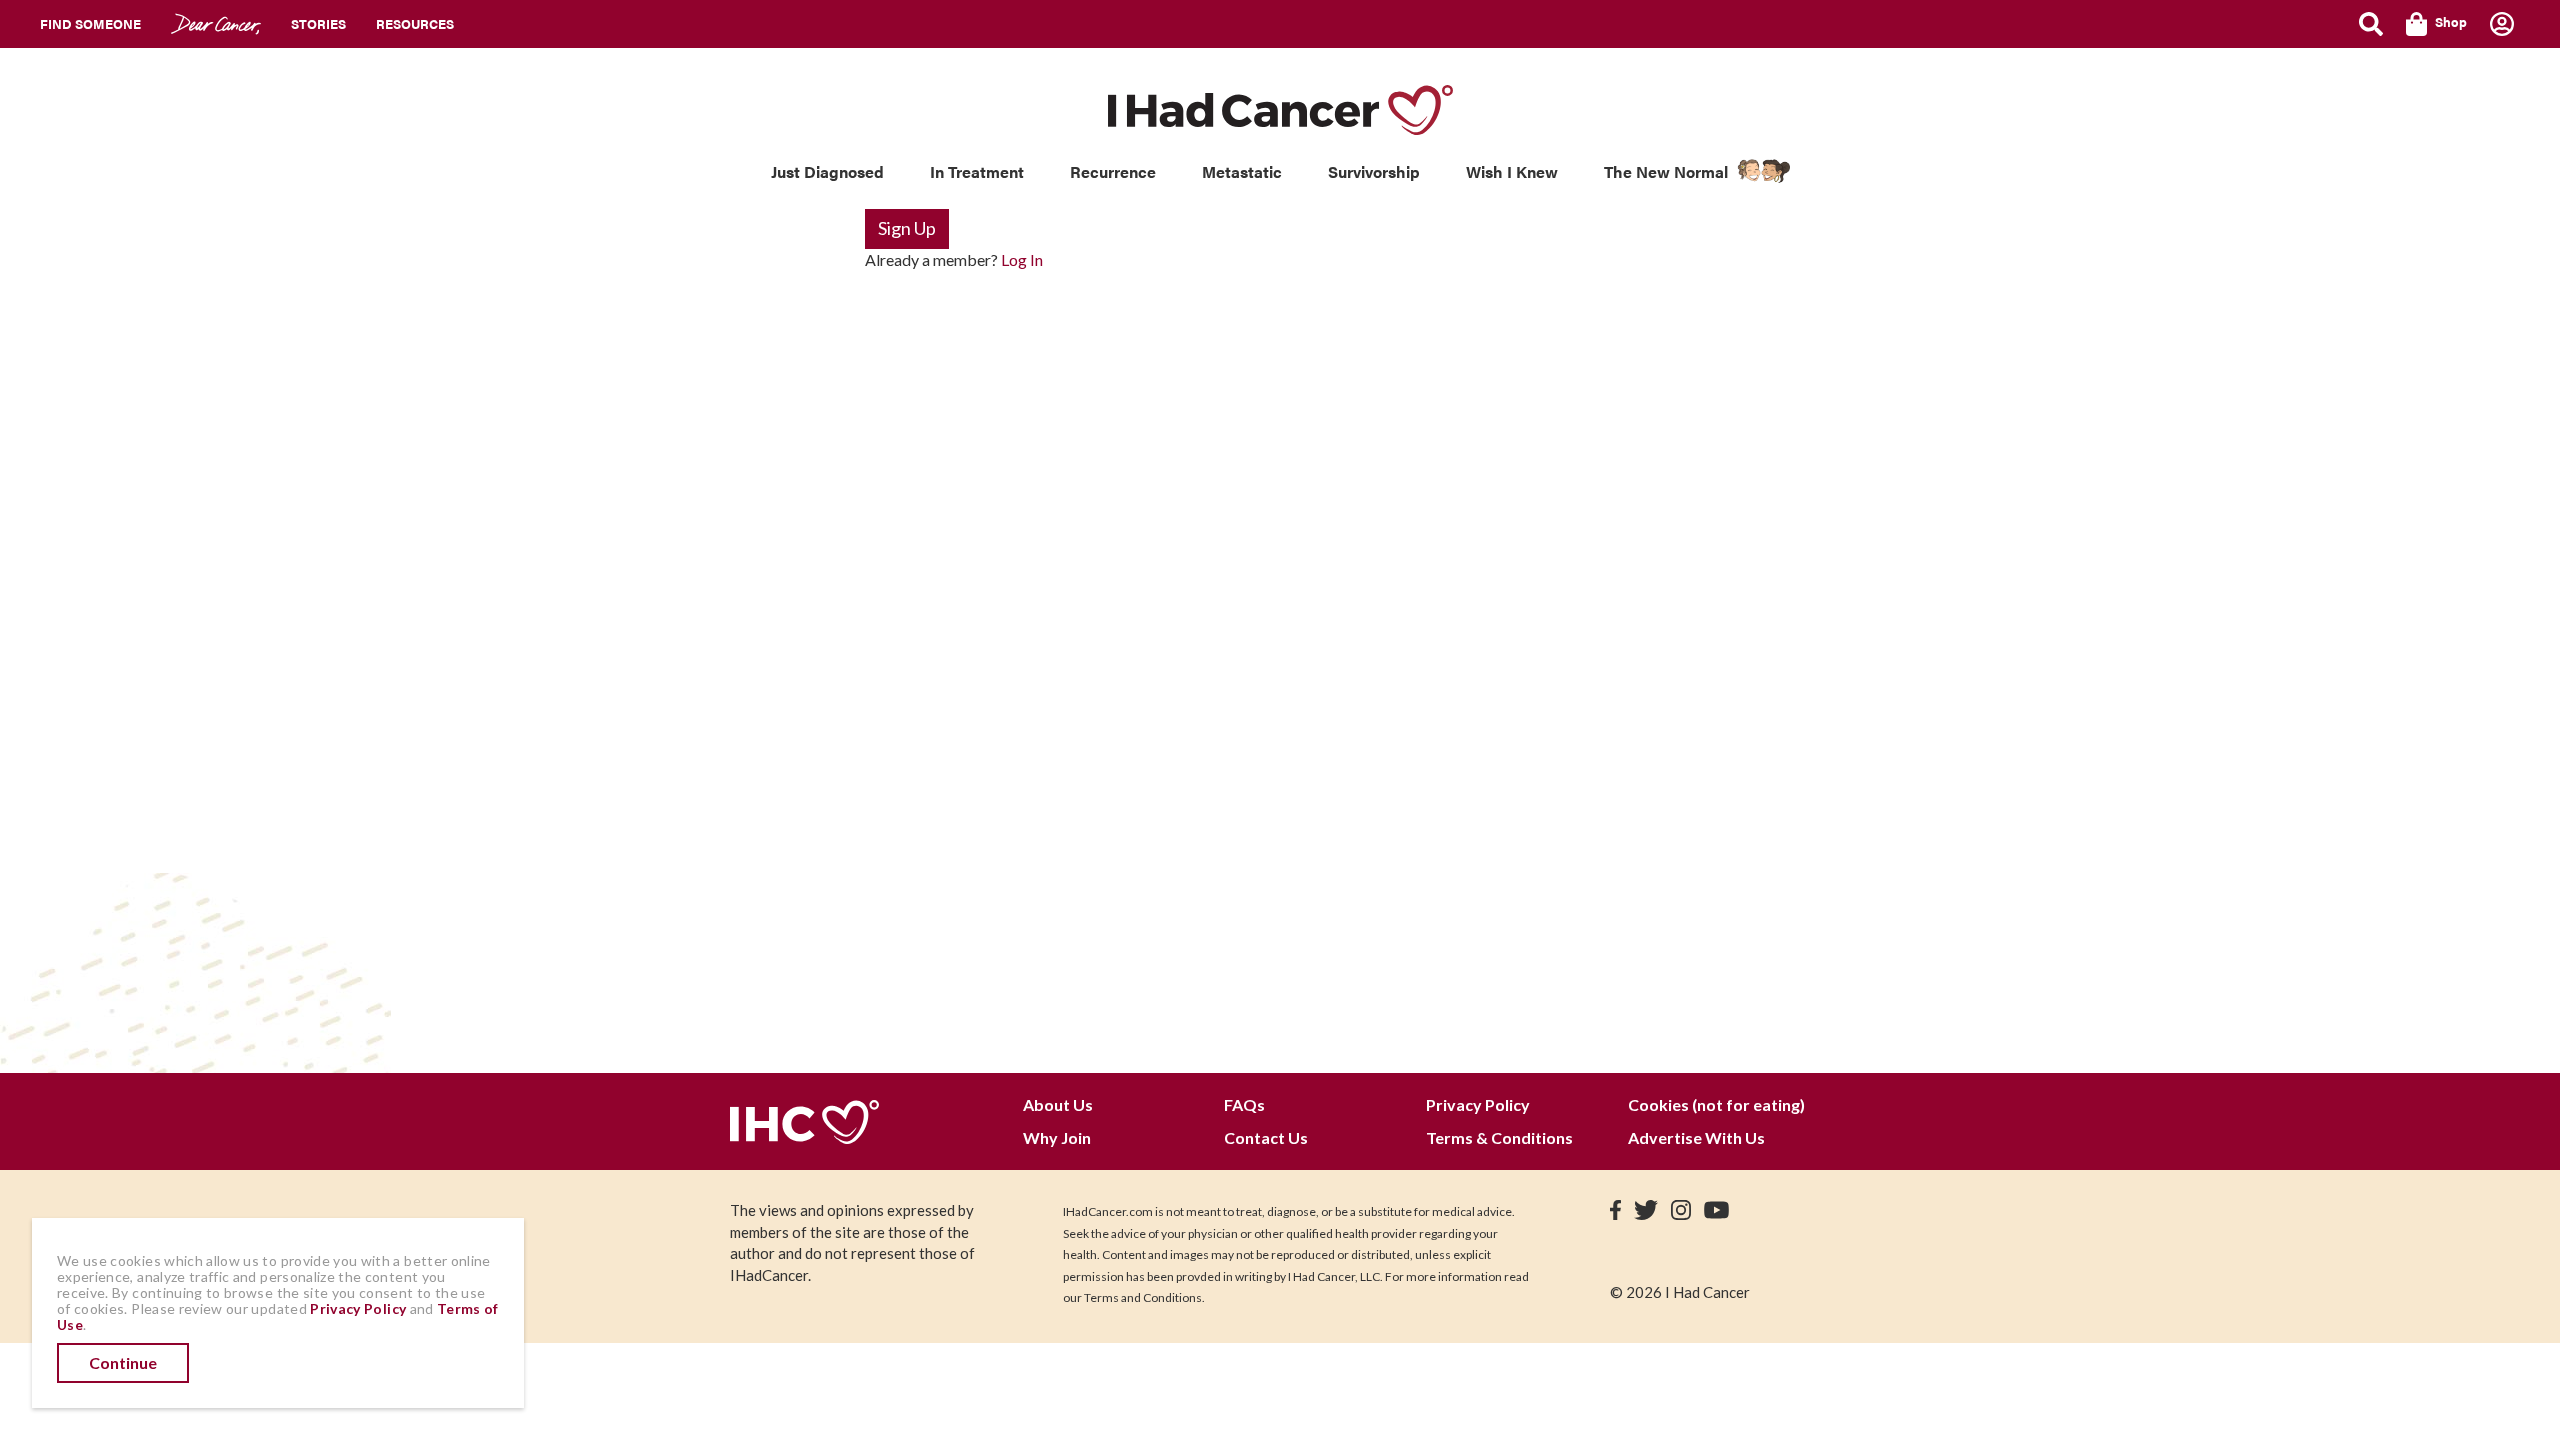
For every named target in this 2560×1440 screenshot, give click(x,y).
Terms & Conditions (1499, 1137)
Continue (123, 1362)
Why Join (1057, 1137)
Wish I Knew (1512, 171)
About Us (1058, 1104)
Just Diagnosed (827, 171)
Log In (1022, 259)
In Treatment (977, 171)
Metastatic (1242, 171)
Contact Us (1266, 1137)
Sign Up (907, 228)
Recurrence (1113, 171)
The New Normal (1666, 171)
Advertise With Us (1696, 1137)
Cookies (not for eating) (1716, 1104)
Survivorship (1374, 171)
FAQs (1244, 1104)
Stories (318, 23)
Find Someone (90, 23)
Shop (2451, 21)
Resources (415, 23)
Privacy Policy (1478, 1104)
